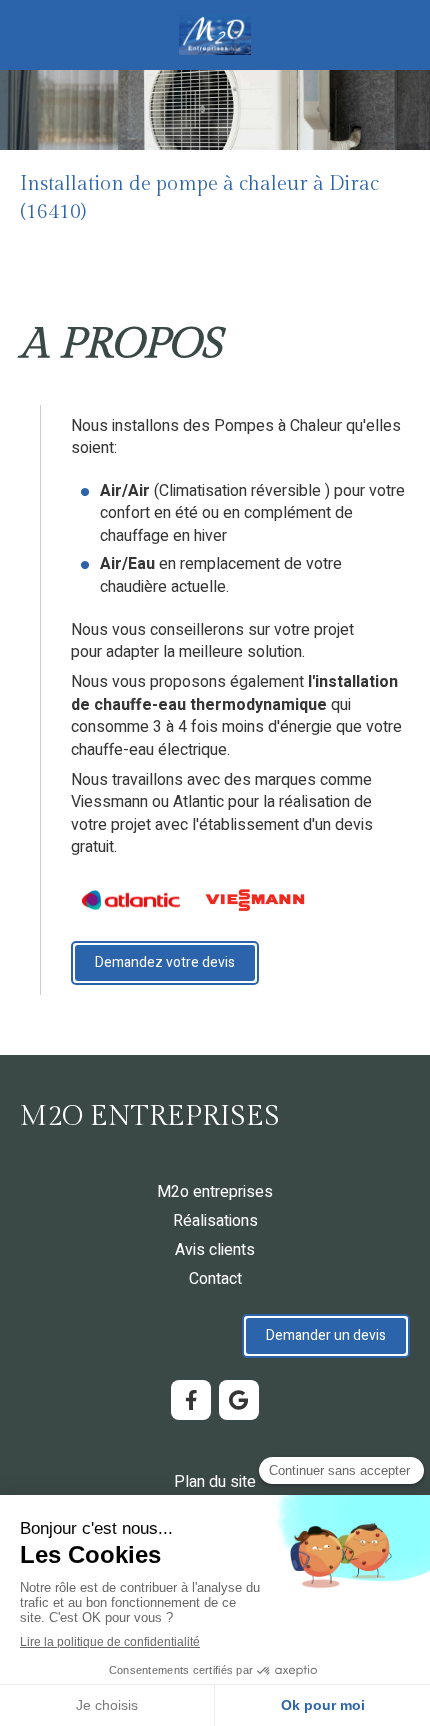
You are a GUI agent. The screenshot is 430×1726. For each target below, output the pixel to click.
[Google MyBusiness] (239, 1400)
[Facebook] (191, 1400)
